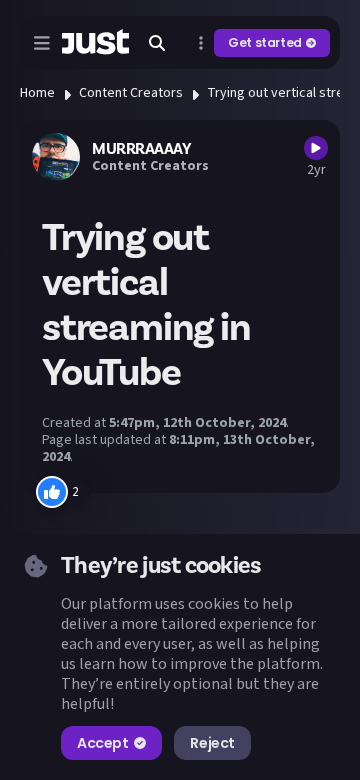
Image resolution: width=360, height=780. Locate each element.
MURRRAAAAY (141, 149)
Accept (102, 743)
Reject (212, 743)
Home (37, 93)
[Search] (157, 43)
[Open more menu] (201, 43)
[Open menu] (42, 43)
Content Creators (131, 93)
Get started (265, 42)
